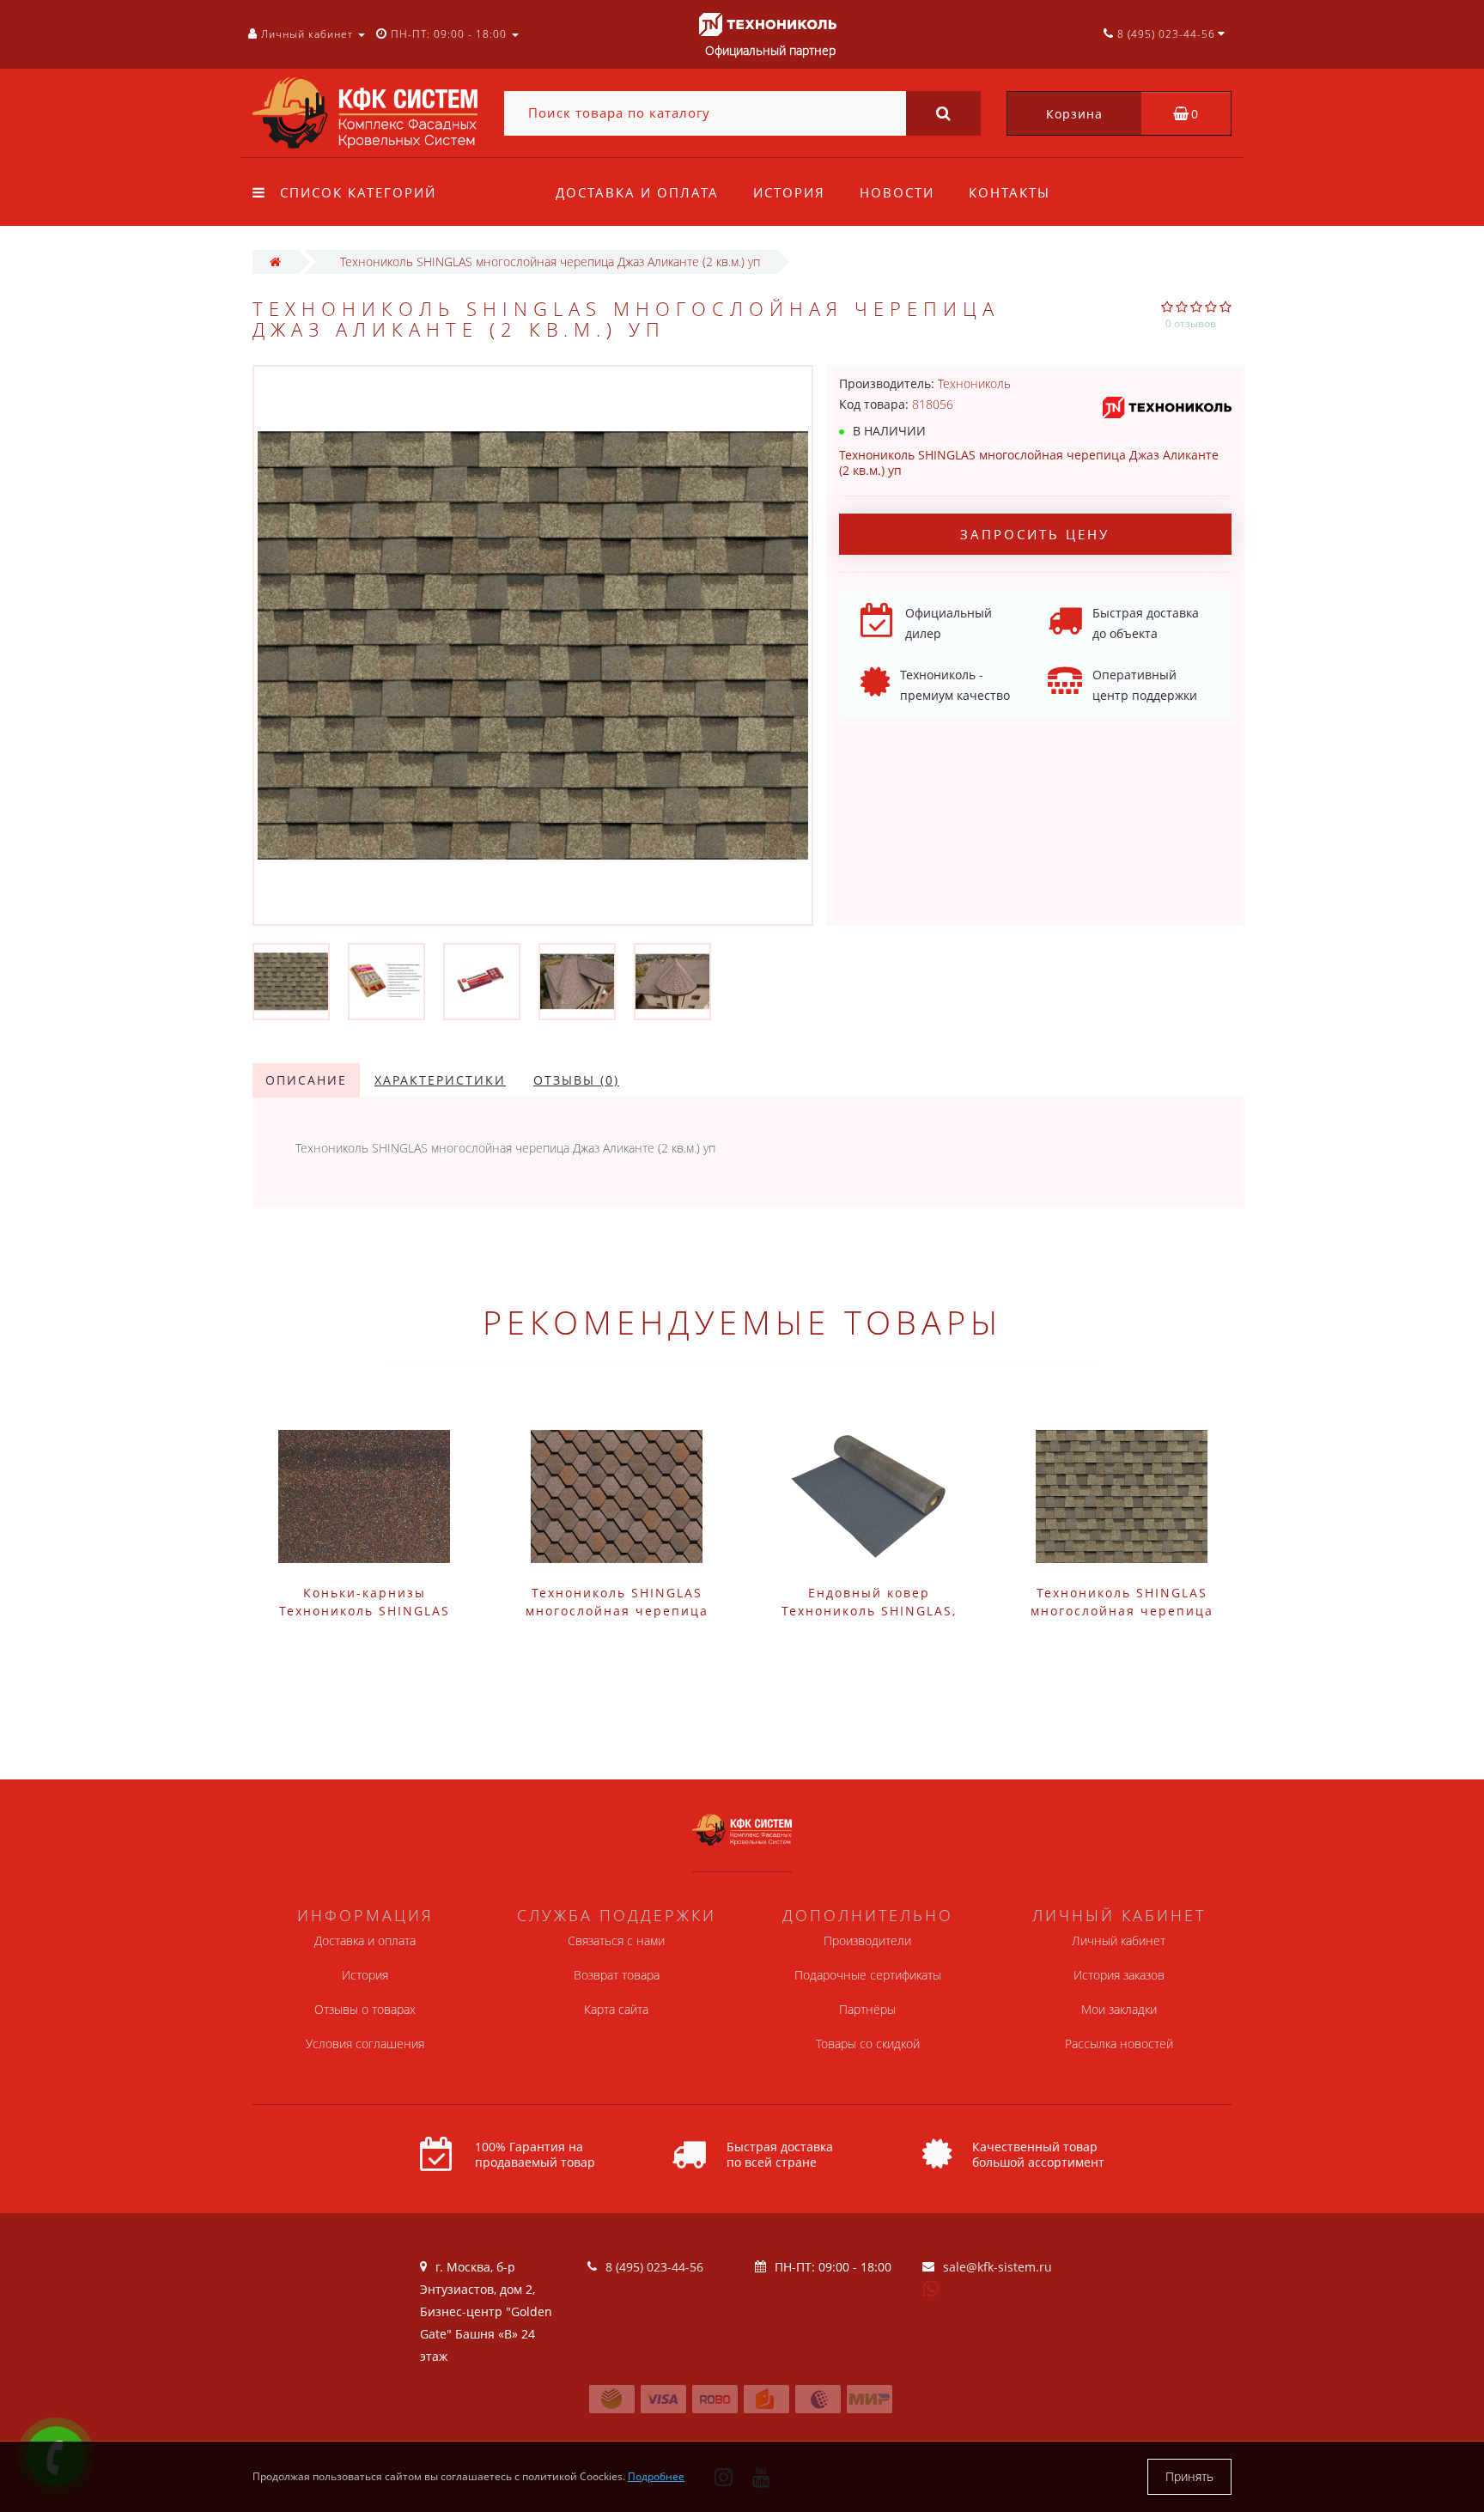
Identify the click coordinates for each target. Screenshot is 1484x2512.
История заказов (1119, 1975)
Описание (306, 1080)
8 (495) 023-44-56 (654, 2267)
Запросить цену (1035, 534)
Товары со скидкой (868, 2044)
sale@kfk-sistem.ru (997, 2267)
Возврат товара (617, 1975)
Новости (897, 192)
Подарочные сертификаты (868, 1975)
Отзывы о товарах (365, 2009)
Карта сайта (616, 2009)
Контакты (1010, 192)
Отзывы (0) (576, 1080)
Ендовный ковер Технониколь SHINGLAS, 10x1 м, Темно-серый (869, 1611)
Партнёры (867, 2009)
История (789, 192)
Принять (1189, 2476)
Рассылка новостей (1119, 2044)
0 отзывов (1191, 323)
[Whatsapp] (931, 2287)
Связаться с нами (616, 1940)
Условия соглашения (365, 2044)
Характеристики (440, 1080)
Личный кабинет (1119, 1940)
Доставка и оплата (637, 192)
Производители (867, 1940)
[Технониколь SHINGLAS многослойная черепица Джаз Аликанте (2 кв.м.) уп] (291, 980)
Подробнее (656, 2476)
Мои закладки (1119, 2009)
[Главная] (275, 262)
